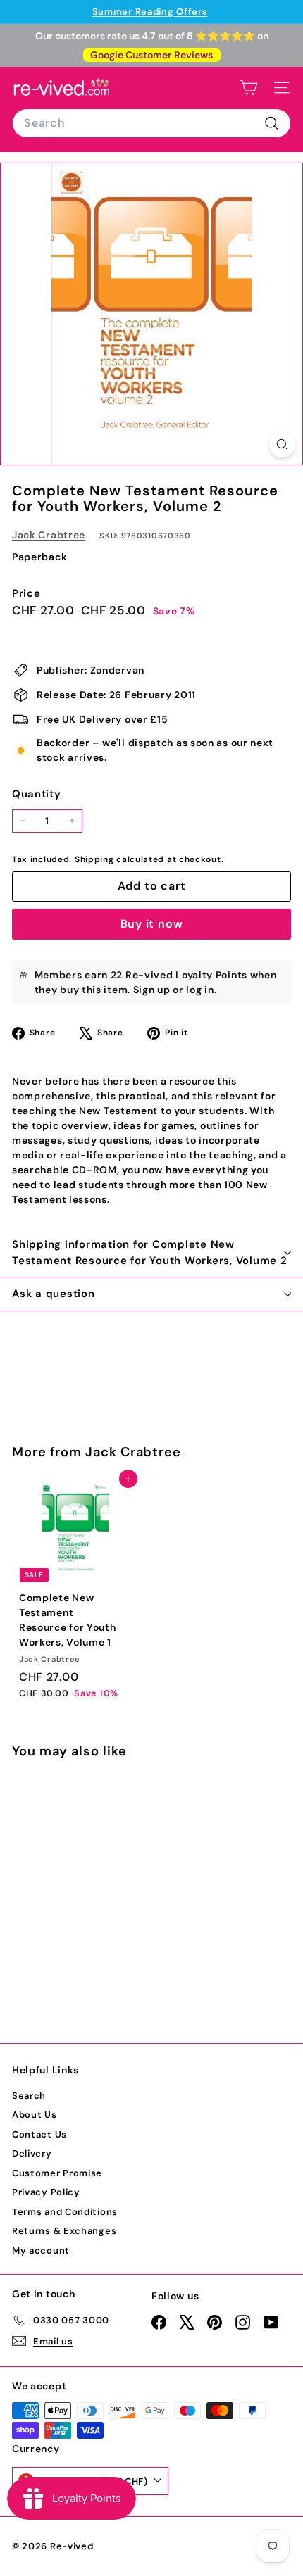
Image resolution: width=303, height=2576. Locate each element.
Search (29, 2096)
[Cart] (248, 88)
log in (200, 990)
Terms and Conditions (65, 2212)
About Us (35, 2115)
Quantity (37, 794)
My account (41, 2250)
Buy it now (152, 924)
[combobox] (151, 123)
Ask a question (54, 1294)
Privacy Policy (46, 2192)
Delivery (32, 2153)
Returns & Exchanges (64, 2231)
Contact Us (39, 2134)
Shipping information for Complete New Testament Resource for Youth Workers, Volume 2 (150, 1252)
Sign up (152, 990)
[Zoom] (282, 444)
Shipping (94, 859)
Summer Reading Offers (150, 12)
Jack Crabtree (49, 535)
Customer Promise (57, 2173)
